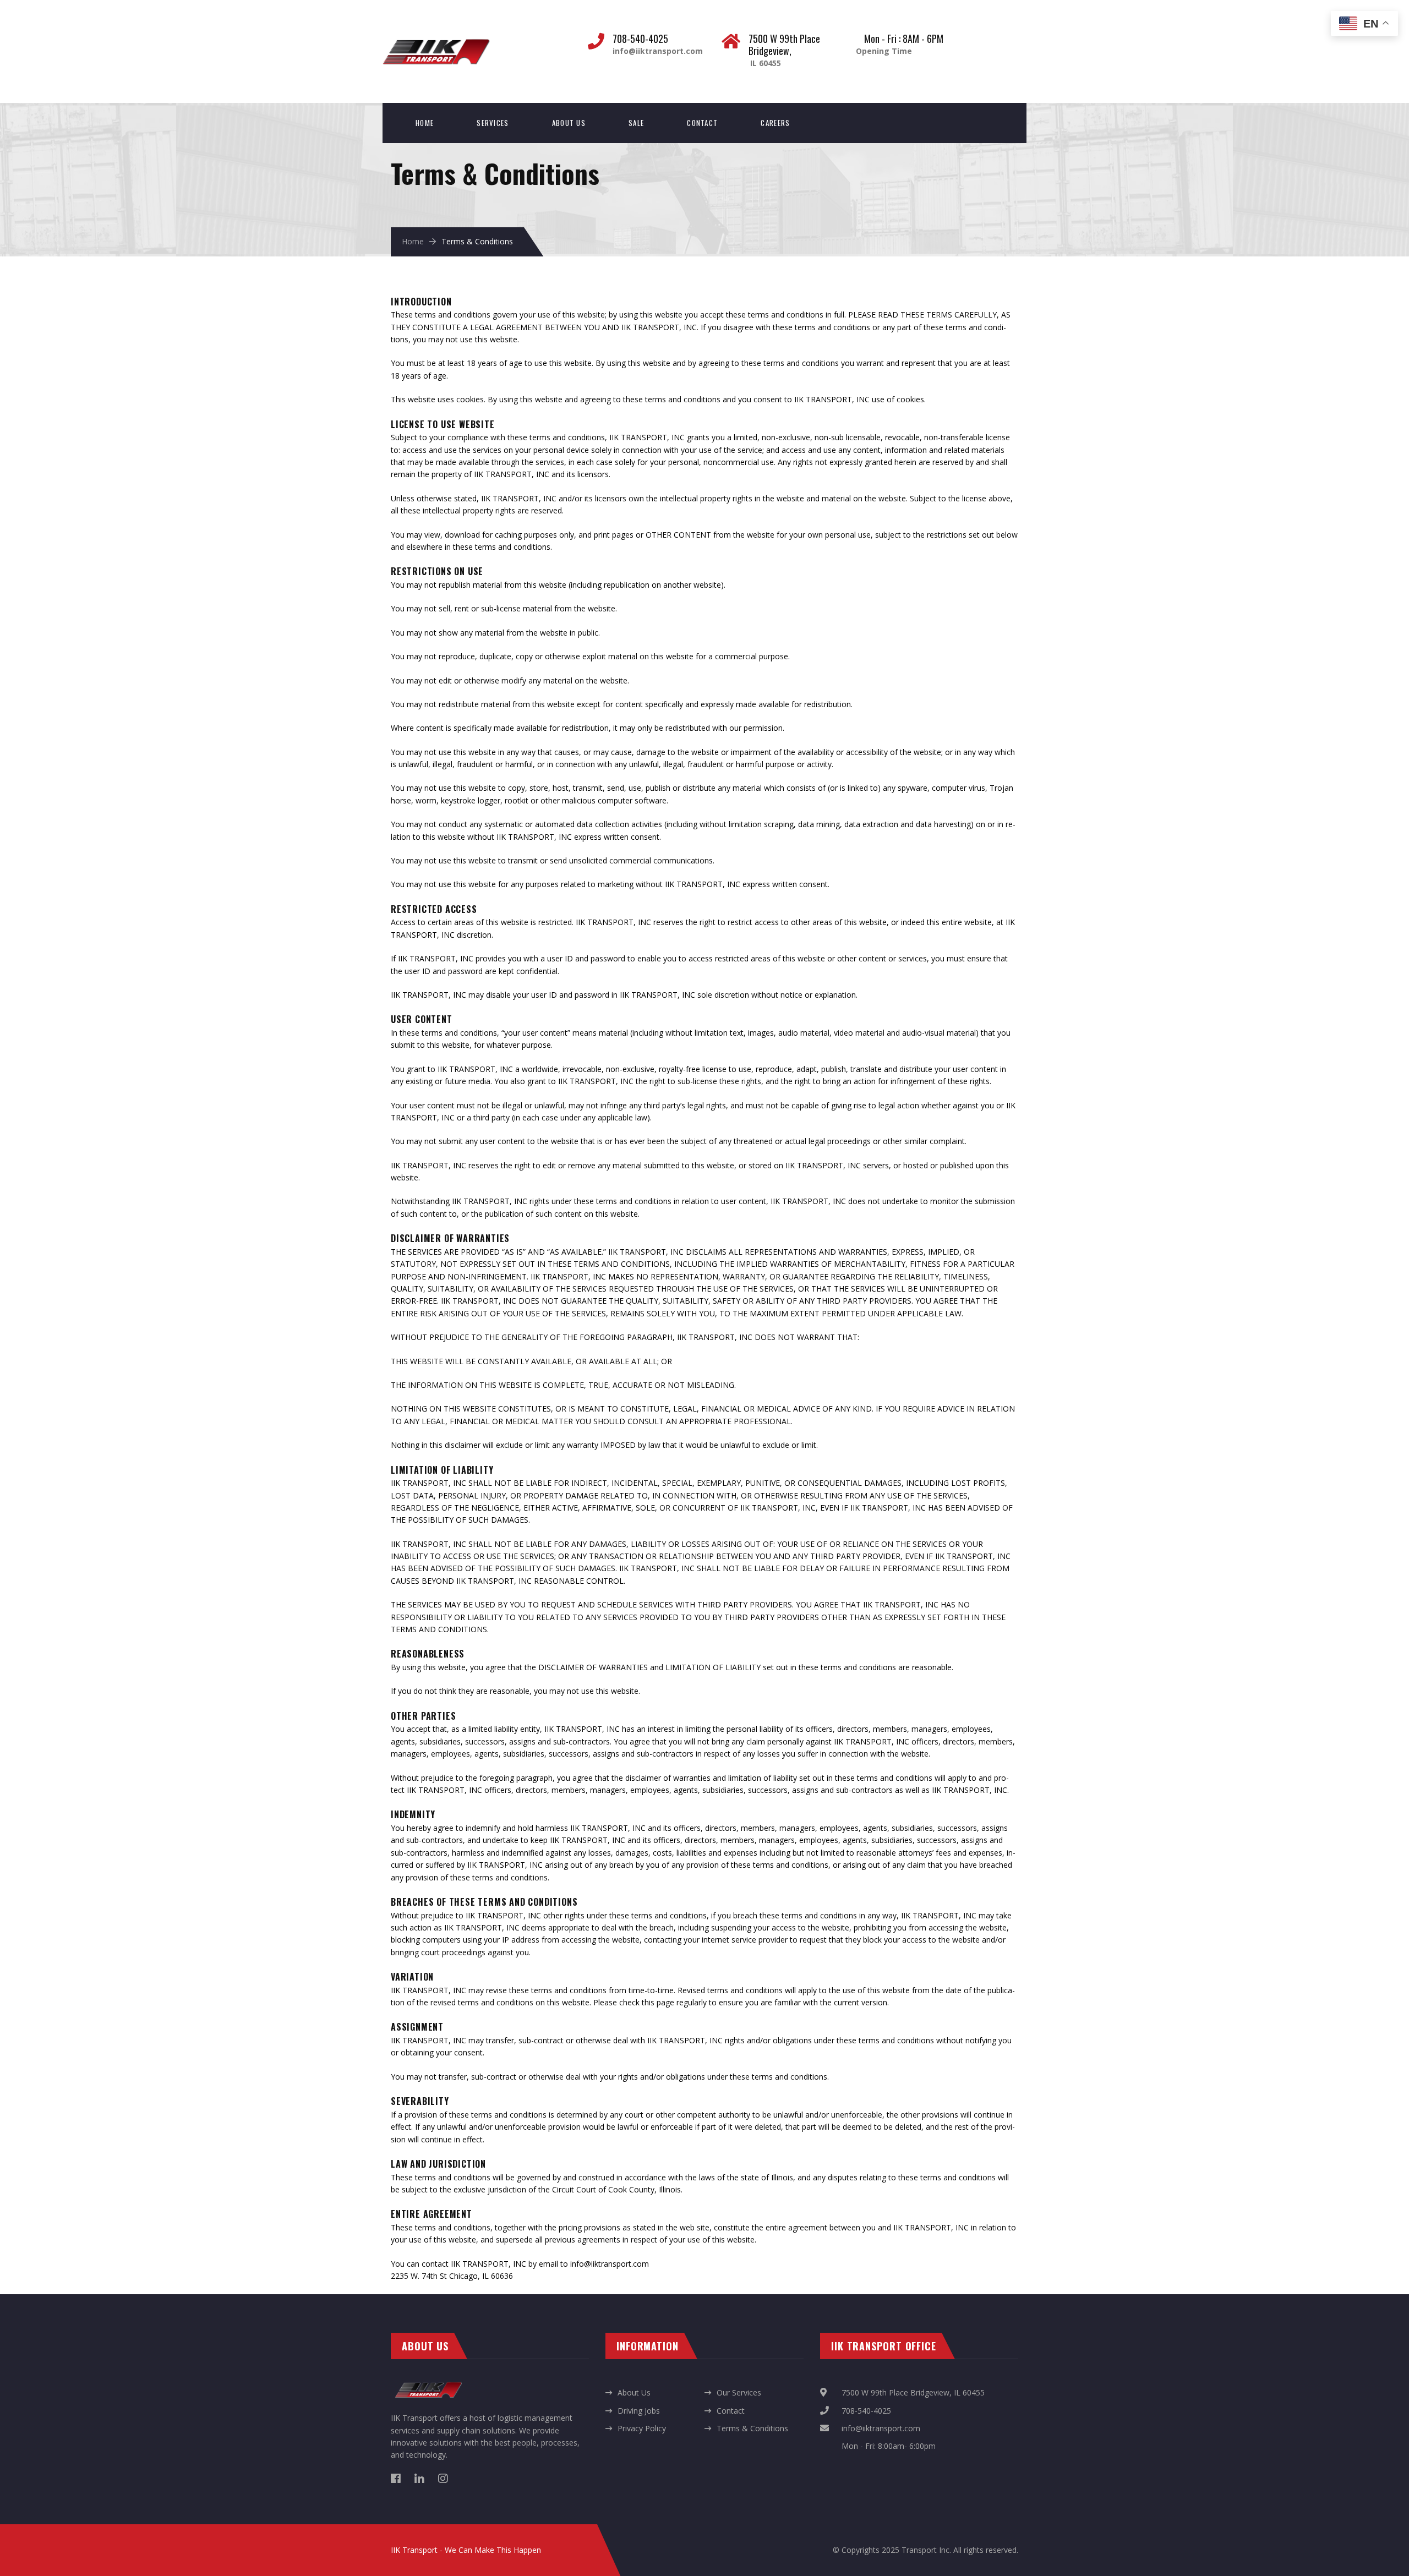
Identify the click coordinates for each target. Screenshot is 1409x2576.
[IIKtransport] (436, 39)
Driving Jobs (639, 2411)
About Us (569, 123)
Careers (775, 123)
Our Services (739, 2392)
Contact (702, 123)
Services (493, 123)
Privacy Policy (642, 2428)
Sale (636, 123)
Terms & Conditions (752, 2428)
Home (425, 123)
